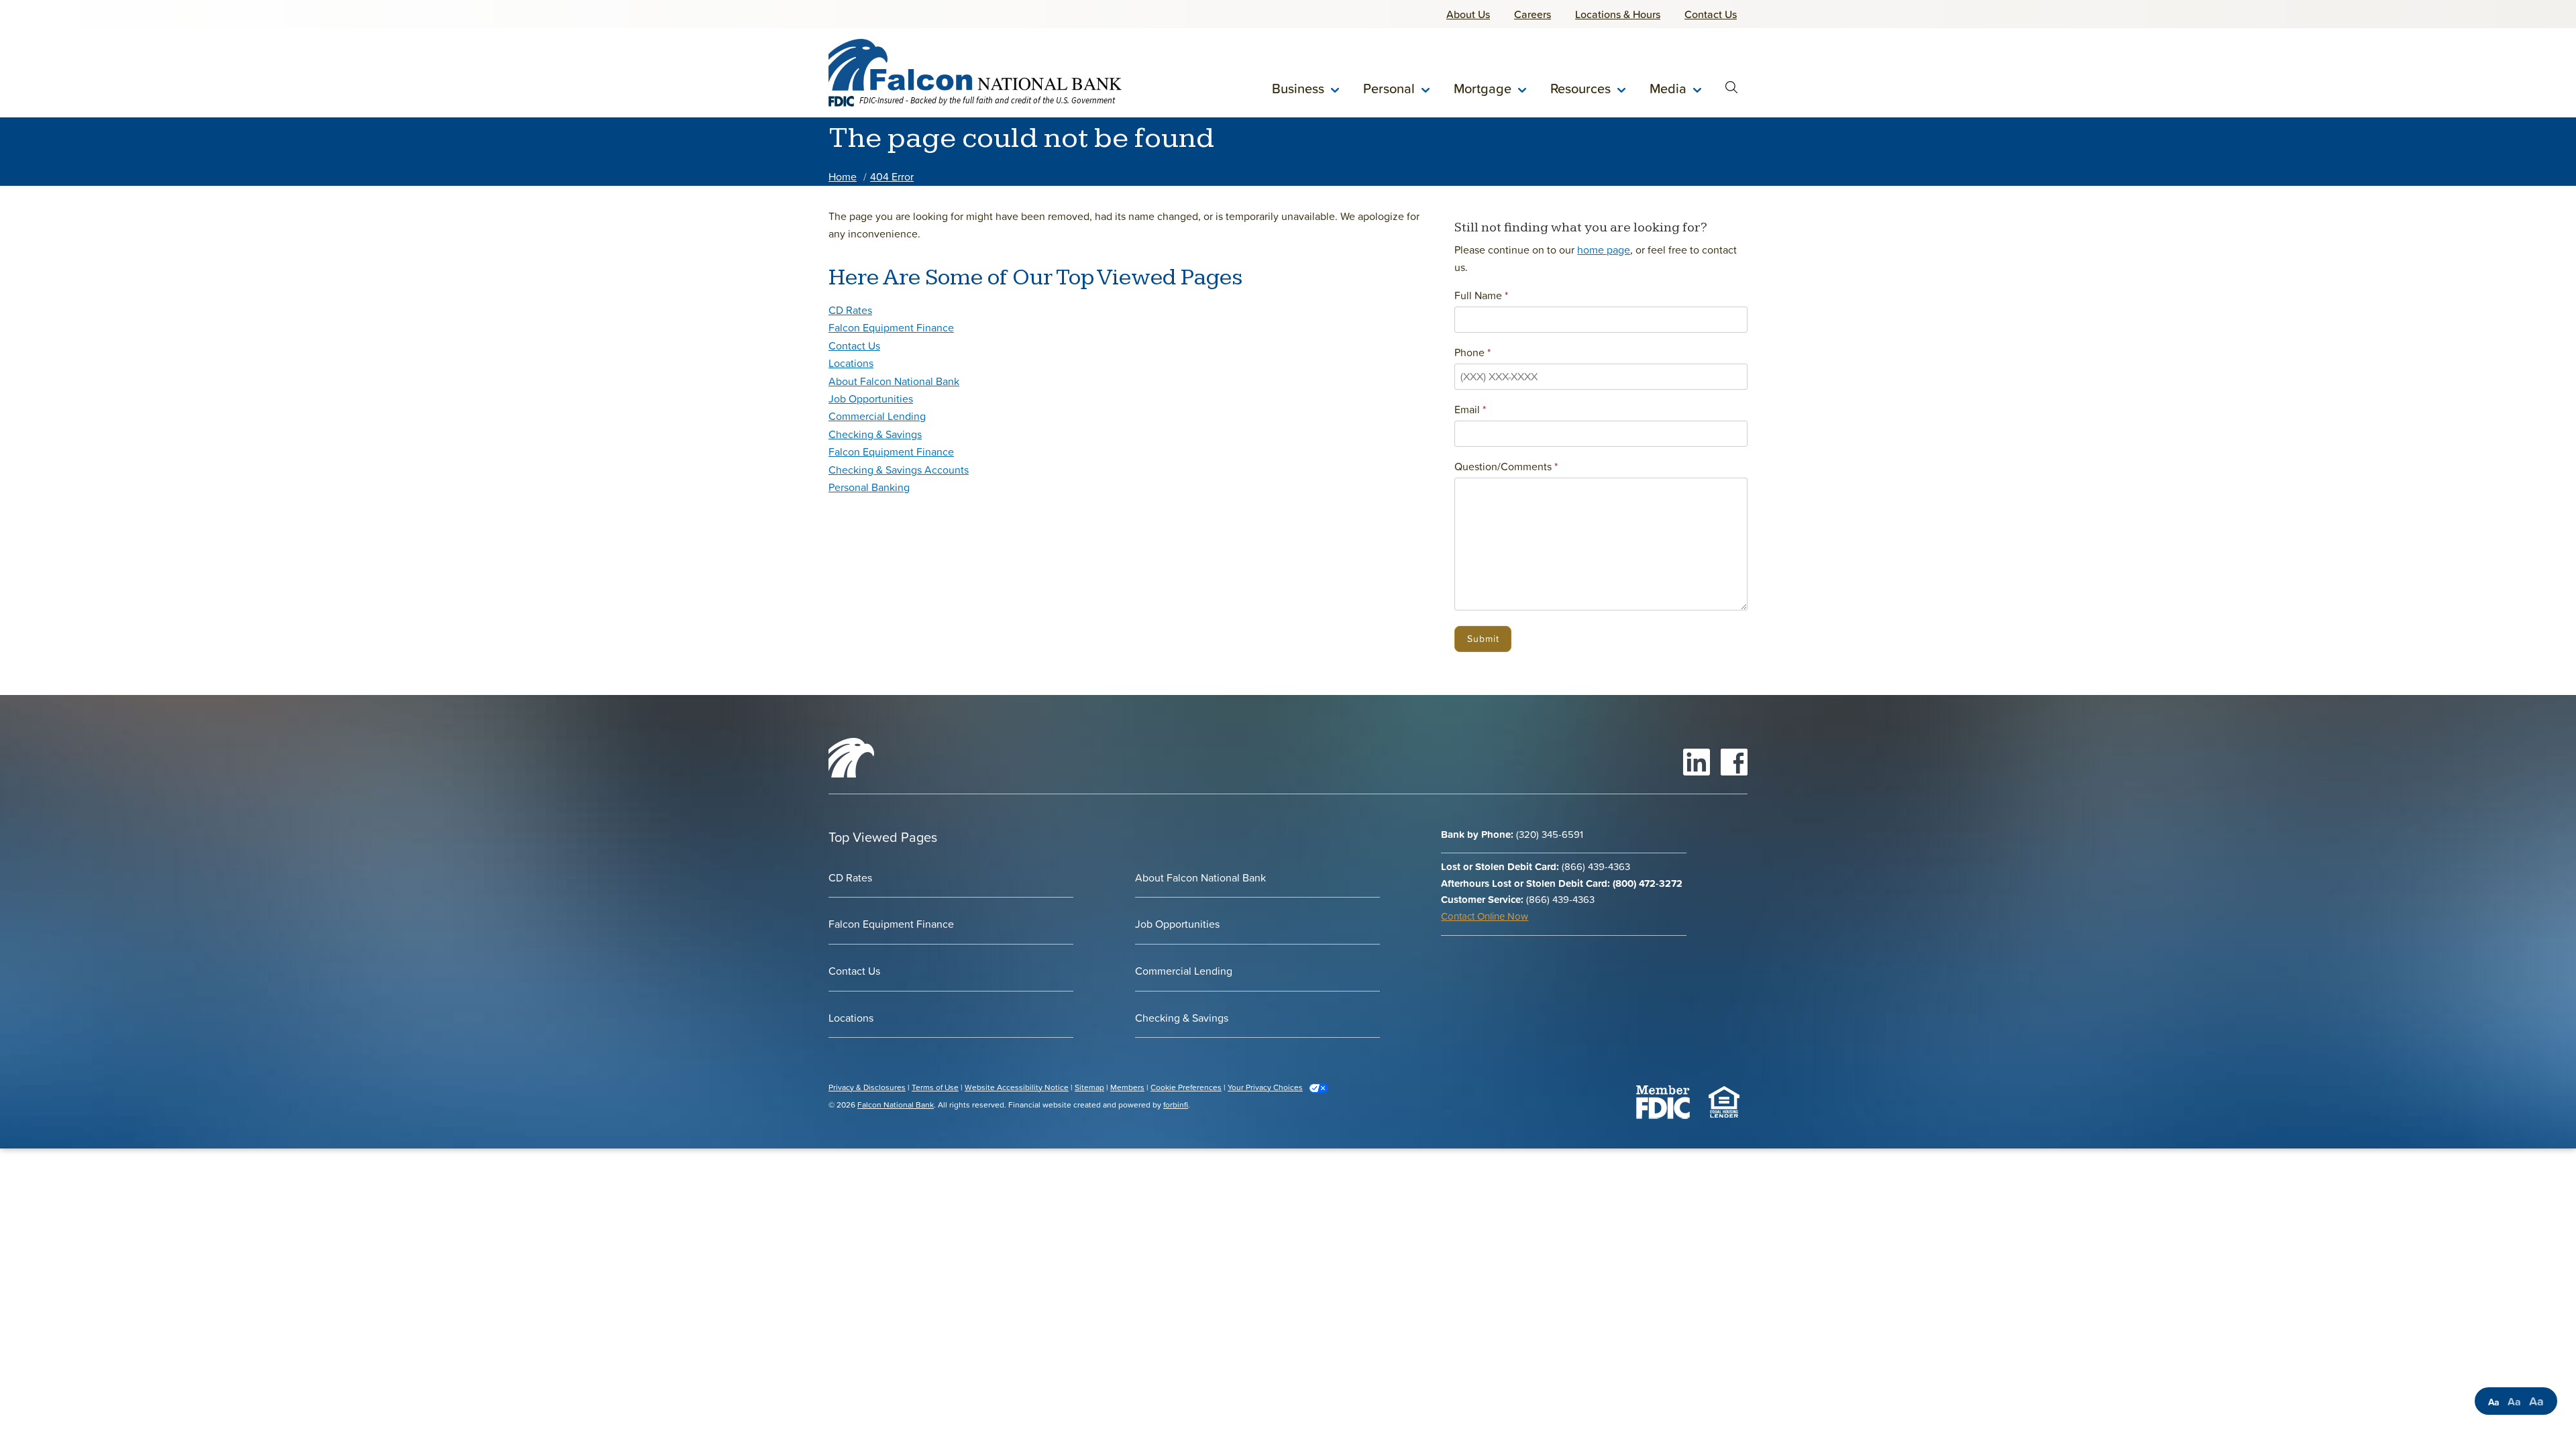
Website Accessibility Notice (1017, 1087)
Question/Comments (1503, 466)
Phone (1469, 352)
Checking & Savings (875, 434)
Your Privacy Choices (1265, 1087)
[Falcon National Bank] (975, 64)
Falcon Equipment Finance (891, 327)
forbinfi (1176, 1105)
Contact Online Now (1485, 916)
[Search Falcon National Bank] (1731, 89)
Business (1298, 89)
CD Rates (850, 310)
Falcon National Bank (896, 1105)
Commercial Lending (877, 416)
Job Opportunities (871, 398)
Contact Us (854, 345)
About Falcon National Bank (894, 381)
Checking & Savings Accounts (899, 470)
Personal (1389, 89)
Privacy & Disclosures (867, 1087)
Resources (1580, 89)
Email (1467, 409)
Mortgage (1483, 89)
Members (1127, 1087)
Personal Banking (869, 487)
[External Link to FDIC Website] (1663, 1101)
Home (843, 176)
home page (1604, 250)
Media (1668, 89)
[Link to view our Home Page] (851, 773)
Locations (851, 363)
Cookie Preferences (1186, 1087)
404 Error (892, 176)
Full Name (1478, 295)
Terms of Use (935, 1087)
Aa (2494, 1402)
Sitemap (1089, 1087)
